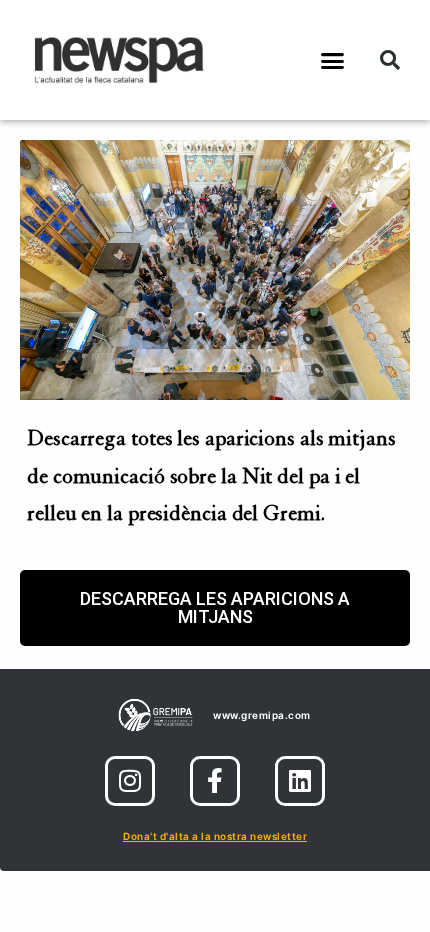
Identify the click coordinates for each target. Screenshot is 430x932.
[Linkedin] (300, 781)
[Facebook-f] (215, 781)
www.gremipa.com (262, 715)
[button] (333, 60)
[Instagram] (130, 781)
